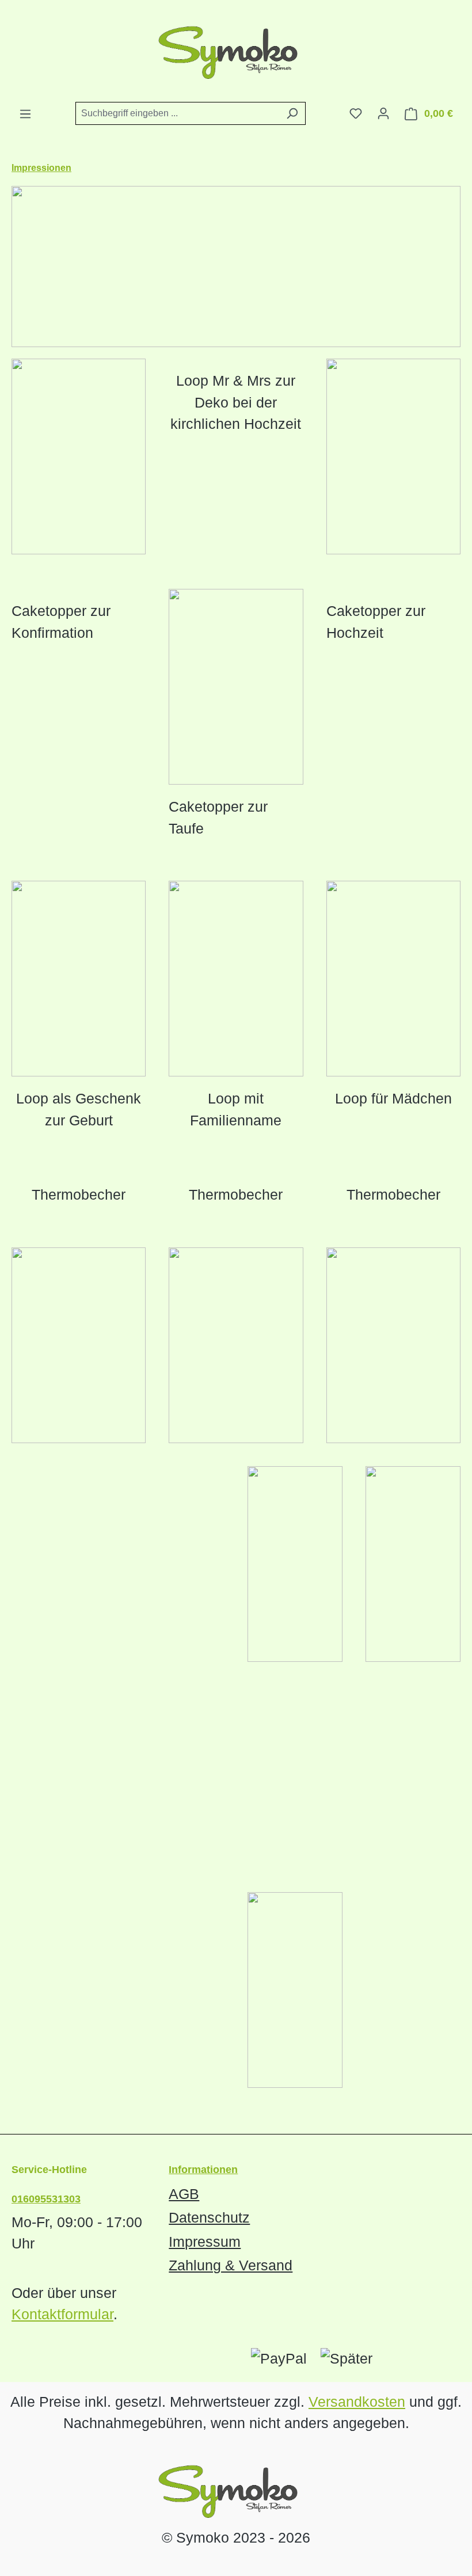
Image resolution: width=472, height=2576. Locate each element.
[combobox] (177, 113)
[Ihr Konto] (383, 113)
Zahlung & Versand (231, 2265)
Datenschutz (209, 2217)
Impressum (205, 2242)
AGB (184, 2194)
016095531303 (46, 2199)
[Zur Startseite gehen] (236, 51)
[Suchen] (292, 113)
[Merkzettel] (356, 113)
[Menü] (25, 114)
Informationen (203, 2170)
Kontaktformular (62, 2314)
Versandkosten (357, 2402)
